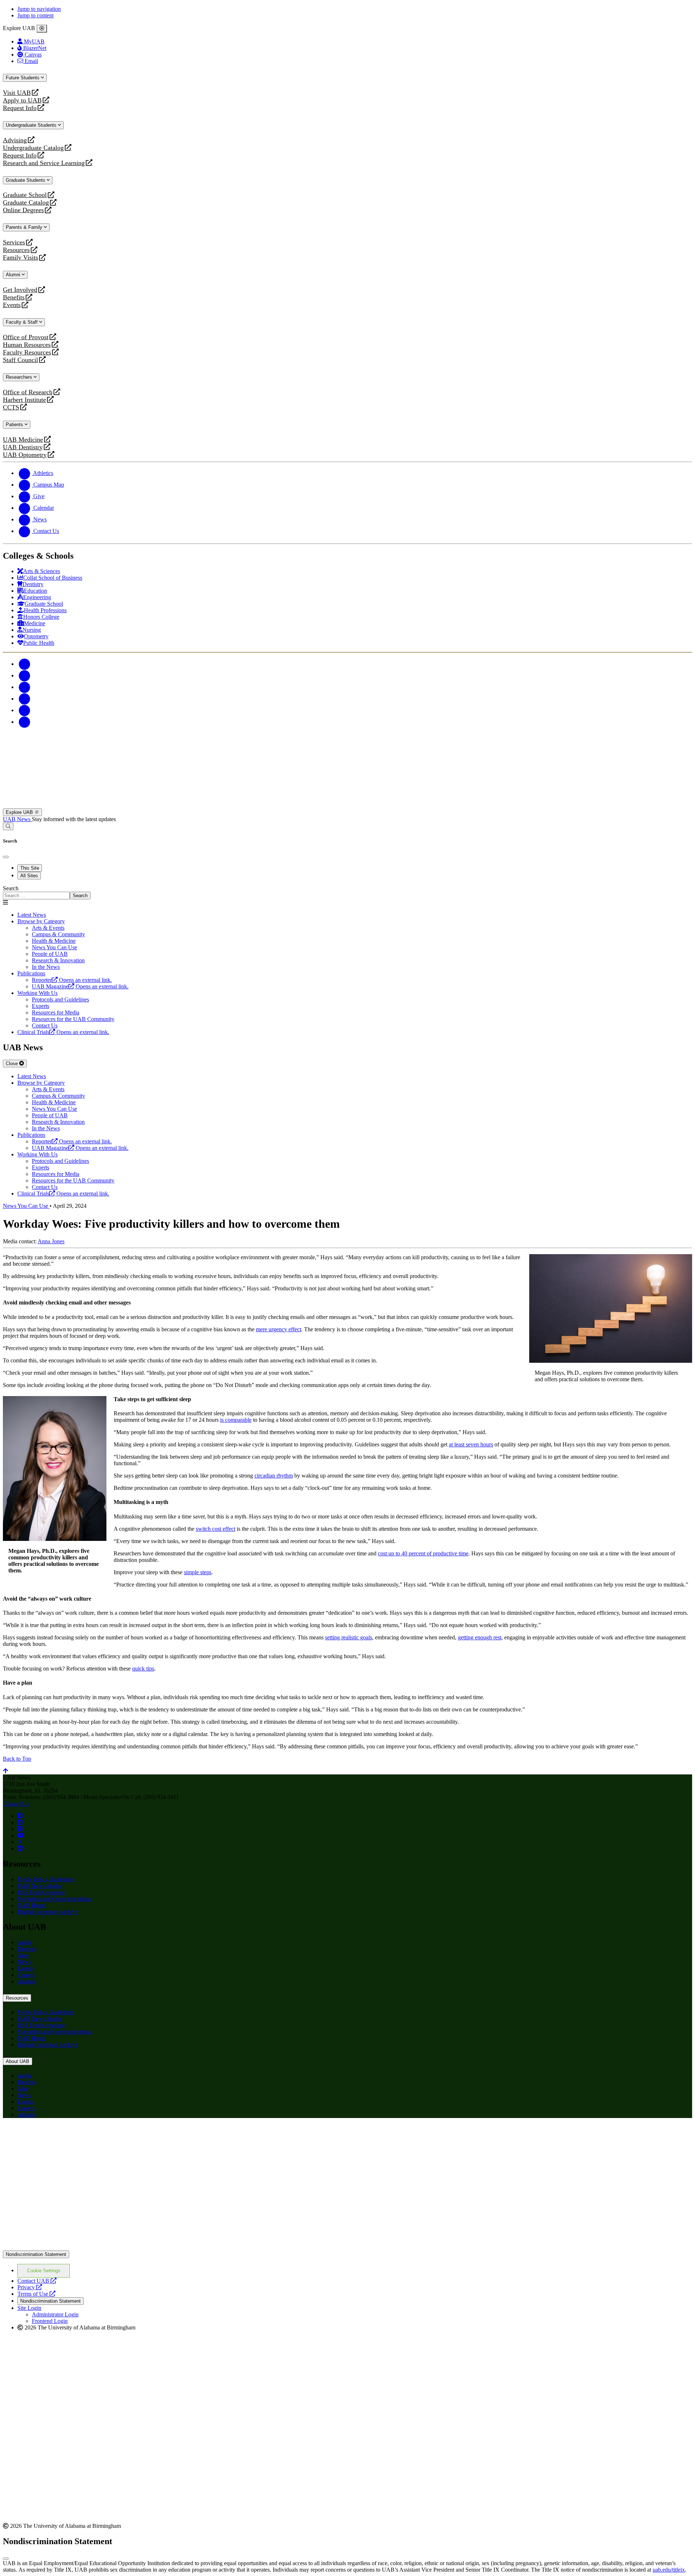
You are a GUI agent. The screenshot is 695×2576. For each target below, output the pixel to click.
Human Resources (27, 345)
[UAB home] (347, 805)
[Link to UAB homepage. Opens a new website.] (66, 2135)
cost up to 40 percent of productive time (423, 1553)
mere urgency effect (279, 1329)
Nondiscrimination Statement (36, 2254)
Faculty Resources (27, 352)
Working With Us (37, 993)
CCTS (13, 407)
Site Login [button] (29, 2308)
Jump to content (35, 15)
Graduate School (25, 195)
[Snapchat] (25, 710)
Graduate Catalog (26, 203)
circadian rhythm (274, 1476)
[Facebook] (25, 664)
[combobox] (36, 896)
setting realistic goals (349, 1637)
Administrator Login (55, 2314)
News (24, 1962)
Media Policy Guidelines (46, 1879)
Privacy (30, 2287)
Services (14, 242)
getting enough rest (480, 1637)
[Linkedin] (25, 722)
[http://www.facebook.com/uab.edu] (20, 1816)
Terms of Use (36, 2294)
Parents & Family (25, 227)
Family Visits (20, 258)
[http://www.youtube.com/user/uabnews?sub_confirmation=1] (21, 1835)
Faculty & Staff (22, 322)
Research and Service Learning (44, 163)
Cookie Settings (44, 2271)
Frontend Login (50, 2321)
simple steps (198, 1572)
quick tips (143, 1669)
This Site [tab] (30, 868)
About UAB (18, 2061)
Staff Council (20, 360)
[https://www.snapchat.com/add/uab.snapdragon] (20, 1822)
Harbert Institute (24, 400)
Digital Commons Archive (47, 1912)
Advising (15, 140)
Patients (15, 425)
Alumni (14, 275)
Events (13, 305)
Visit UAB (17, 93)
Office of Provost (26, 337)
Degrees (27, 1949)
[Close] (42, 29)
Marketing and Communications (54, 1899)
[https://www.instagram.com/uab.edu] (20, 1829)
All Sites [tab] (29, 876)
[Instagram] (25, 687)
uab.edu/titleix (669, 2570)
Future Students (23, 78)
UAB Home (31, 1905)
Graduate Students (26, 180)
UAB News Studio (39, 1886)
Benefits (14, 297)
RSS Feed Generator (41, 1892)
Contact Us (16, 1804)
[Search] (8, 826)
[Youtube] (25, 699)
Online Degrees (23, 210)
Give (23, 1955)
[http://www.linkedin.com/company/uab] (20, 1848)
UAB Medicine (23, 440)
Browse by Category (41, 921)
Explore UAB (20, 812)
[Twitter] (25, 675)
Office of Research (28, 392)
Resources (16, 250)
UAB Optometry (25, 455)
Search (11, 888)
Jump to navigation (39, 9)
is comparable (236, 1420)
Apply (25, 1942)
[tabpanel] (347, 892)
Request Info (20, 108)
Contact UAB (37, 2281)
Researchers (20, 377)
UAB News (17, 819)
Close (12, 1064)
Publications (31, 973)
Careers (26, 1975)
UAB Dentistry (23, 447)
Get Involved (20, 290)
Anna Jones (51, 1241)
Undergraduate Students (32, 125)
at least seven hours (471, 1444)
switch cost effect (216, 1529)
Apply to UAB (22, 100)
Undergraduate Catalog (33, 148)
